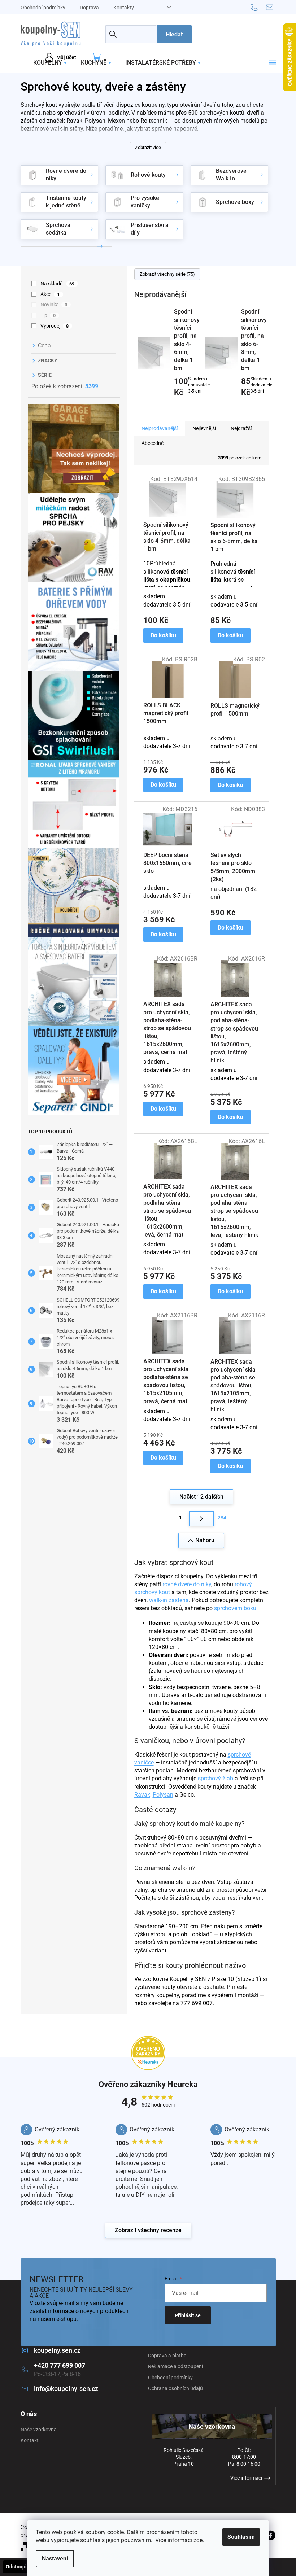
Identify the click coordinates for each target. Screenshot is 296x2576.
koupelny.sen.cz (57, 2350)
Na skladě (58, 284)
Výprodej (55, 326)
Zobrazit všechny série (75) (167, 274)
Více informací (246, 2478)
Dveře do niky (170, 144)
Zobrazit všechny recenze (148, 2230)
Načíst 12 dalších (201, 1497)
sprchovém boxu (235, 1608)
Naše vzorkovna (39, 2430)
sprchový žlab (216, 1778)
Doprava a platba (167, 2356)
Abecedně (153, 443)
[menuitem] (50, 63)
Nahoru (205, 1540)
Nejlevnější (204, 428)
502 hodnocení (158, 2105)
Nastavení (55, 2558)
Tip (48, 315)
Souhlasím (241, 2537)
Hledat (174, 34)
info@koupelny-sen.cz (66, 2389)
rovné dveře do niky (187, 1584)
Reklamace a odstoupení (175, 2366)
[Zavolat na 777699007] (258, 7)
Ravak (142, 1795)
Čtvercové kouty (84, 144)
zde (198, 2540)
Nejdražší (241, 428)
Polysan (163, 1795)
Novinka (54, 305)
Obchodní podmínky (43, 8)
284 (222, 1518)
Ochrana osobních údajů (175, 2388)
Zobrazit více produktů (198, 408)
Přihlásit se (188, 2315)
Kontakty (124, 8)
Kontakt (30, 2440)
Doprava (89, 8)
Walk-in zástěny (129, 144)
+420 (60, 2365)
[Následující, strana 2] (201, 1519)
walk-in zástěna (169, 1600)
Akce (50, 294)
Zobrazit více (148, 147)
